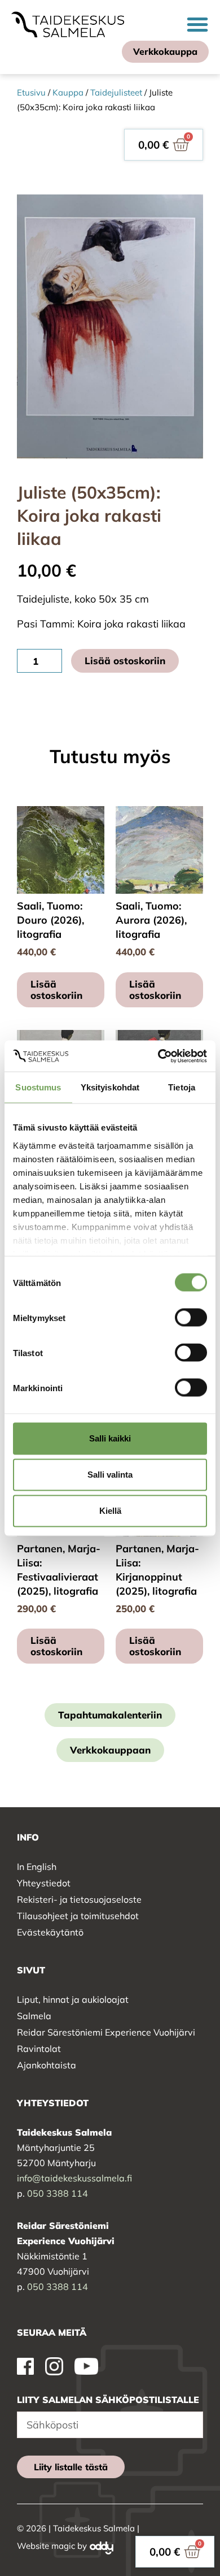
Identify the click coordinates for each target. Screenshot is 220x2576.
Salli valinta (110, 1475)
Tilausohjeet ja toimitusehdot (78, 1916)
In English (37, 1867)
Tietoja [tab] (182, 1087)
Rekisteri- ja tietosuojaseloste (79, 1899)
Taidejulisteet (116, 92)
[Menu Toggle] (197, 24)
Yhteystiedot (44, 1883)
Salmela (34, 2016)
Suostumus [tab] (38, 1087)
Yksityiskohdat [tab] (110, 1087)
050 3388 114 (58, 2193)
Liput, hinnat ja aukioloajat (73, 1999)
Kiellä (110, 1511)
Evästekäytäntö (50, 1932)
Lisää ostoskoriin (125, 661)
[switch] (191, 1318)
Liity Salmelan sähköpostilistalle (108, 2400)
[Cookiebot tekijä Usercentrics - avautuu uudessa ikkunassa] (158, 1056)
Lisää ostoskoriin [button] (56, 990)
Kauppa (68, 92)
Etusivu (31, 92)
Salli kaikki (110, 1438)
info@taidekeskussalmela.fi (74, 2178)
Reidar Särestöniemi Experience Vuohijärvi (106, 2032)
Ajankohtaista (47, 2065)
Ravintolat (39, 2049)
